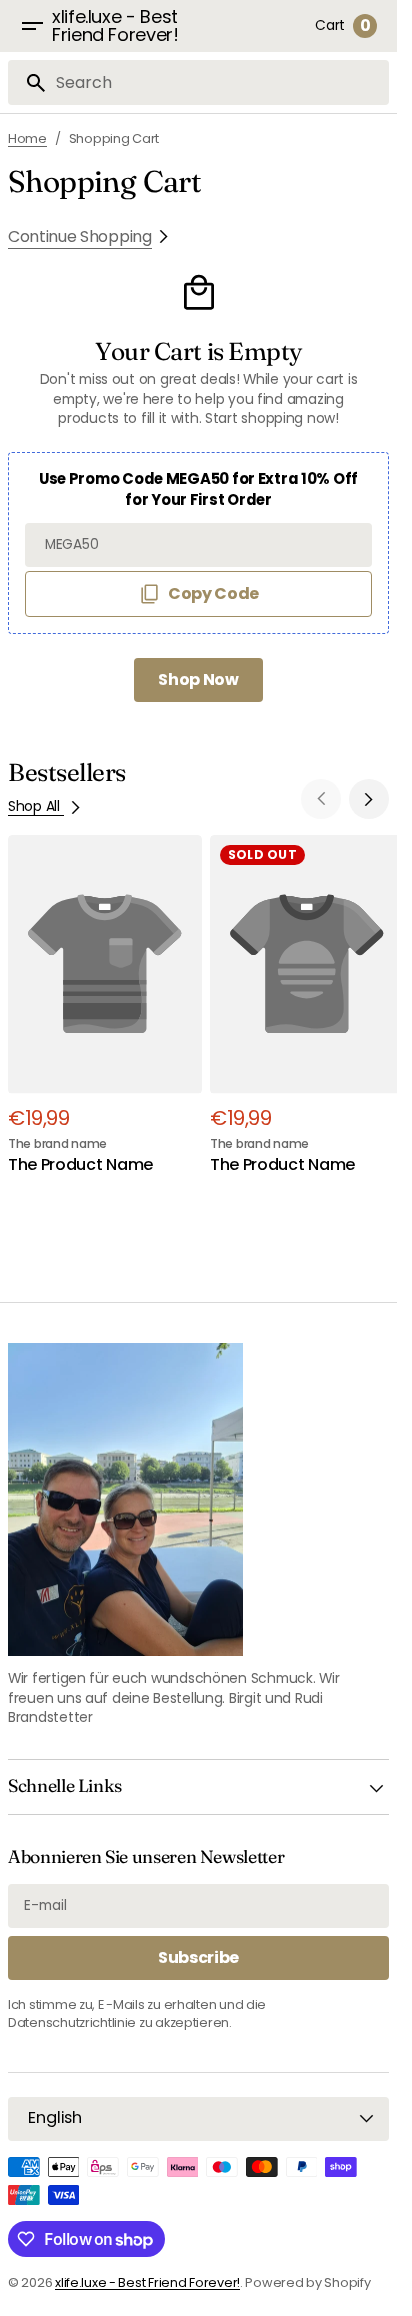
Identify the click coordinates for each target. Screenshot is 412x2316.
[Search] (28, 83)
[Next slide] (369, 799)
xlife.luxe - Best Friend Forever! (147, 2282)
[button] (32, 26)
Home (27, 138)
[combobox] (218, 82)
